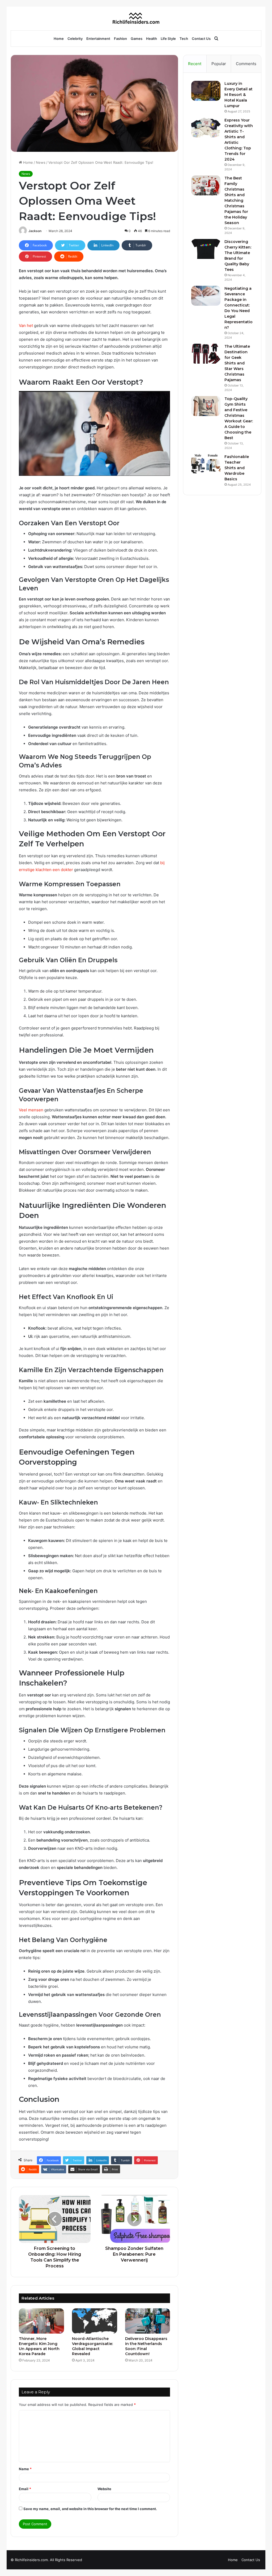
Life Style (168, 39)
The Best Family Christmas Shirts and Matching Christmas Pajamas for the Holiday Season (236, 200)
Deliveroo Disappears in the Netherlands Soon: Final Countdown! (146, 2346)
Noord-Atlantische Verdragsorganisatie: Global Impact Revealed (92, 2346)
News (41, 162)
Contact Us (201, 39)
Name (25, 2469)
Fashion (120, 39)
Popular (219, 64)
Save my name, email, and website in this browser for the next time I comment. (90, 2509)
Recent (195, 64)
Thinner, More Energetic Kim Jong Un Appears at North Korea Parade (39, 2346)
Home (59, 39)
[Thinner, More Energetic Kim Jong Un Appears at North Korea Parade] (41, 2321)
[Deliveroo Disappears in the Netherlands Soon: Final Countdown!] (148, 2321)
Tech (184, 39)
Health (152, 39)
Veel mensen (31, 1110)
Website (104, 2489)
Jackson (35, 231)
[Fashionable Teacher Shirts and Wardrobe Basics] (206, 464)
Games (137, 39)
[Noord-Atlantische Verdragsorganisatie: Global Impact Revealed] (95, 2321)
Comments (246, 64)
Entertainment (98, 39)
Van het (26, 325)
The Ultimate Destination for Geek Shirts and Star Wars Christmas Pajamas (237, 363)
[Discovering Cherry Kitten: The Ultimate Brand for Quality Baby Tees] (206, 249)
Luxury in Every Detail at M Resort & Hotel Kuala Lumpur (239, 95)
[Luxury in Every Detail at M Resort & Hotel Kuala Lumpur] (206, 91)
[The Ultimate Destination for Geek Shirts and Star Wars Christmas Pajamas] (206, 354)
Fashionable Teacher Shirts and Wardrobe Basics (237, 468)
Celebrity (75, 39)
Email (25, 2489)
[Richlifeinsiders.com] (136, 18)
